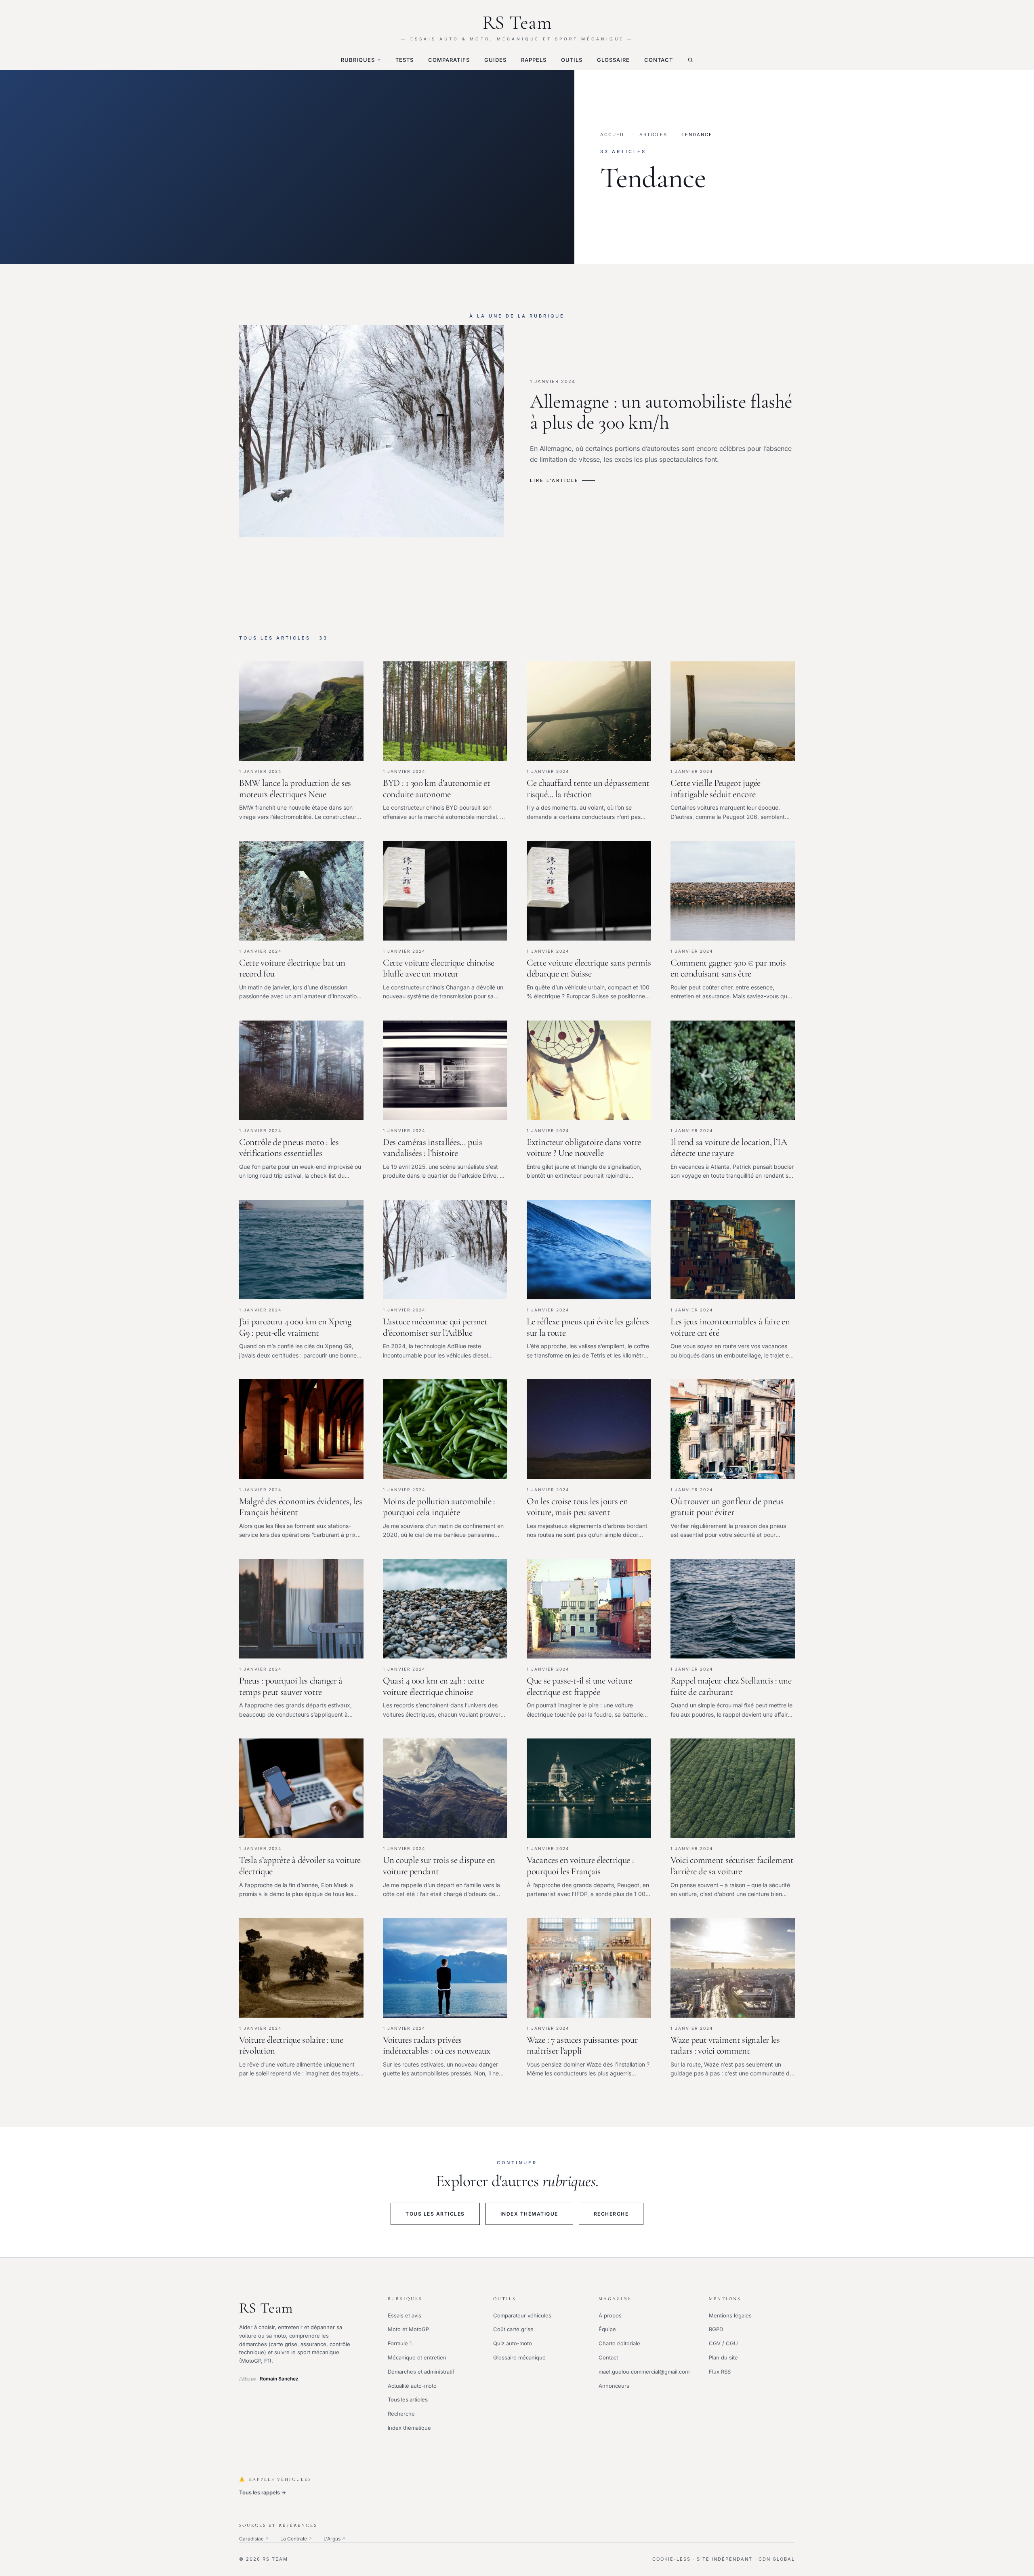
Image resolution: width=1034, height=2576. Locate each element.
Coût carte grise (513, 2329)
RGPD (716, 2329)
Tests (405, 60)
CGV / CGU (723, 2343)
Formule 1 (400, 2343)
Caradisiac (254, 2539)
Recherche (611, 2214)
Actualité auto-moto (412, 2386)
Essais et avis (405, 2315)
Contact (659, 60)
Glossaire (613, 60)
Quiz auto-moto (513, 2343)
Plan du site (723, 2357)
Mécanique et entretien (417, 2357)
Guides (495, 60)
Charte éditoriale (619, 2343)
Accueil (613, 135)
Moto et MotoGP (408, 2329)
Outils (572, 60)
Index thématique (529, 2214)
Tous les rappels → (263, 2492)
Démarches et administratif (421, 2372)
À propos (610, 2315)
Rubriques (358, 60)
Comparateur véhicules (522, 2315)
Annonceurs (614, 2386)
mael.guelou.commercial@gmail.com (644, 2372)
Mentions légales (730, 2315)
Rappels (534, 60)
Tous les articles (435, 2214)
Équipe (607, 2329)
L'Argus (335, 2539)
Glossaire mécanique (519, 2357)
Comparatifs (449, 60)
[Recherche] (690, 60)
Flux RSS (720, 2372)
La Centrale (296, 2539)
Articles (653, 135)
